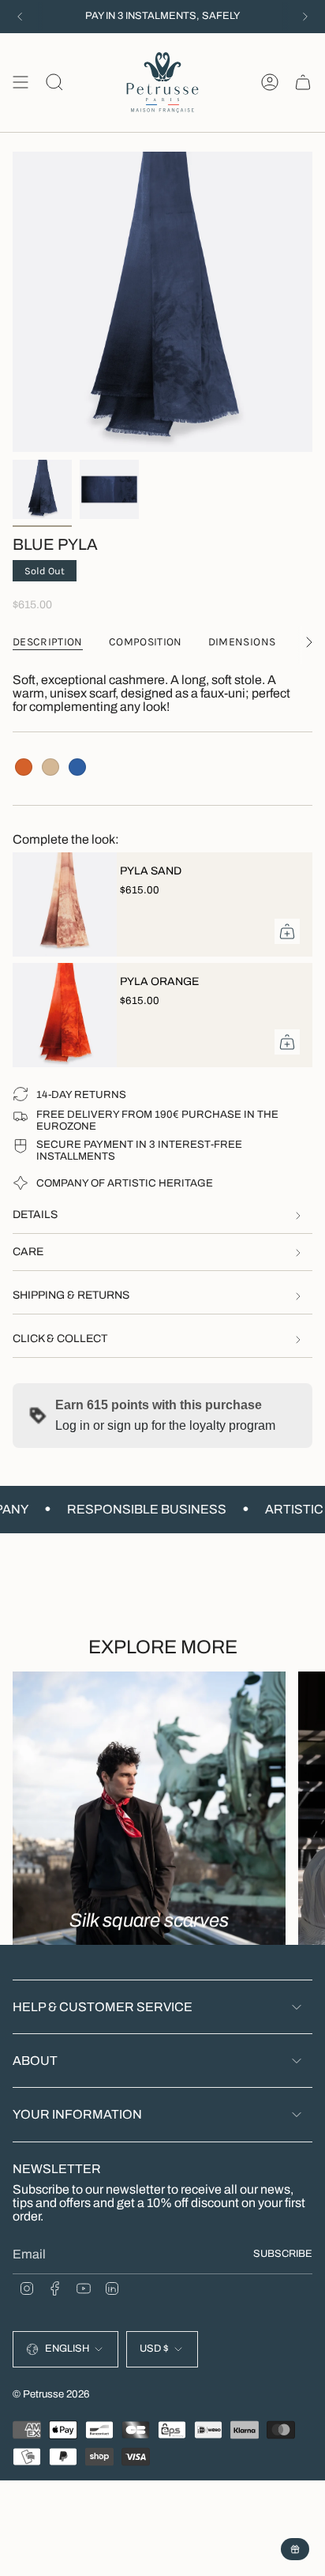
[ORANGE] (24, 767)
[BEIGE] (50, 767)
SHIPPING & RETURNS (71, 1295)
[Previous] (20, 17)
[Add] (287, 931)
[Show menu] (21, 83)
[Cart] (303, 83)
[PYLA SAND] (60, 904)
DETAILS (35, 1215)
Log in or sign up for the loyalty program (165, 1425)
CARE (28, 1252)
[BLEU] (77, 767)
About (35, 2061)
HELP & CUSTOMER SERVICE (103, 2007)
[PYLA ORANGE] (60, 1015)
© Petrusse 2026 (51, 2394)
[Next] (305, 17)
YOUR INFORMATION (77, 2114)
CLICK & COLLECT (60, 1339)
